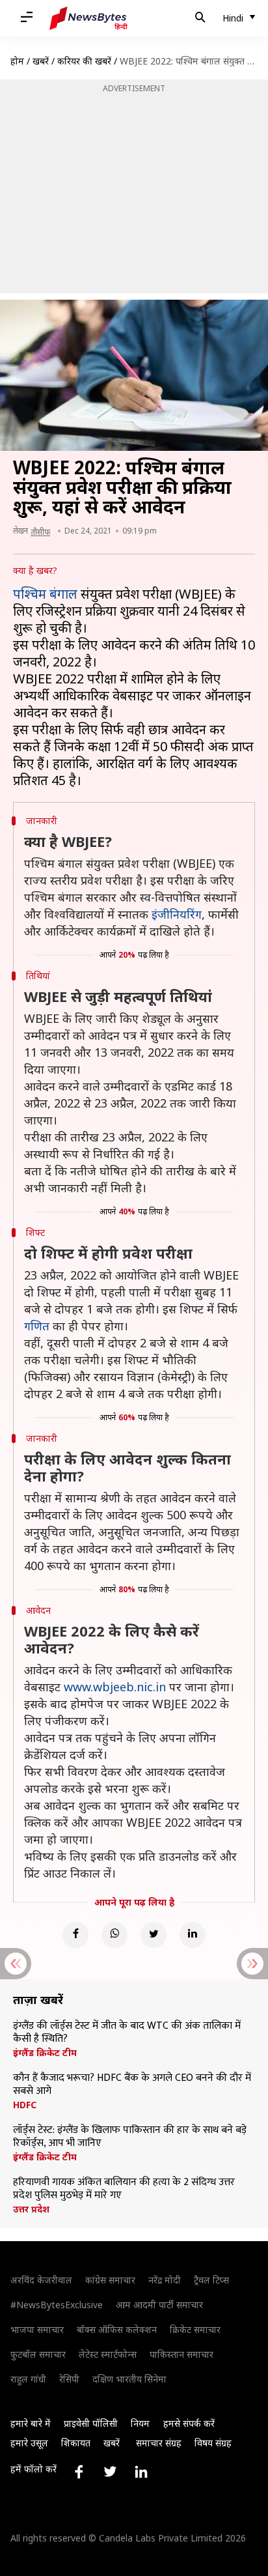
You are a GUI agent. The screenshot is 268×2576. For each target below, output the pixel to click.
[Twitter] (154, 1935)
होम (17, 61)
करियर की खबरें (84, 61)
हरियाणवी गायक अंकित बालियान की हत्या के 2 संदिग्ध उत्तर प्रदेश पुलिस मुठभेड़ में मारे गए (124, 2189)
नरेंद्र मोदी (165, 2280)
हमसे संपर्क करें (189, 2423)
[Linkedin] (193, 1935)
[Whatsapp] (114, 1935)
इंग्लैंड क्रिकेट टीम (45, 2053)
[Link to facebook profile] (79, 2472)
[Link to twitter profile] (110, 2472)
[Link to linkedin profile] (141, 2472)
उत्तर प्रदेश (31, 2209)
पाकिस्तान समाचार (181, 2354)
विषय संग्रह (213, 2443)
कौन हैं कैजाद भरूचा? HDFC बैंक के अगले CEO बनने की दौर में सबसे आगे (132, 2085)
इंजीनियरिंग (177, 914)
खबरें (41, 61)
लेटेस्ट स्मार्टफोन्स (108, 2354)
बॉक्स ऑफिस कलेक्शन (117, 2329)
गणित (37, 1326)
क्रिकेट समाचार (195, 2329)
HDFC (25, 2105)
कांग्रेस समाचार (110, 2280)
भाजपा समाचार (37, 2329)
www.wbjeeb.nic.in (115, 1687)
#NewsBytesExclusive (57, 2305)
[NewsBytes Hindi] (88, 18)
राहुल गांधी (28, 2379)
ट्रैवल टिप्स (211, 2280)
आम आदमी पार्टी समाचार (159, 2305)
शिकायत (76, 2443)
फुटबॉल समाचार (38, 2354)
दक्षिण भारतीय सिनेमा (129, 2379)
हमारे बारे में (31, 2423)
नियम (140, 2423)
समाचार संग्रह (159, 2443)
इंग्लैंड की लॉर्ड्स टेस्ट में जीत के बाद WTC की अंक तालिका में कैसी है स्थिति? (127, 2033)
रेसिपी (69, 2379)
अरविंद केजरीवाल (41, 2280)
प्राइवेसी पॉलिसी (91, 2423)
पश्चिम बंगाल (45, 594)
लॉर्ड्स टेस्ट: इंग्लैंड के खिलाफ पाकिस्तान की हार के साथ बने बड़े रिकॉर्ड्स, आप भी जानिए (130, 2137)
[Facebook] (75, 1935)
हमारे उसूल (29, 2443)
